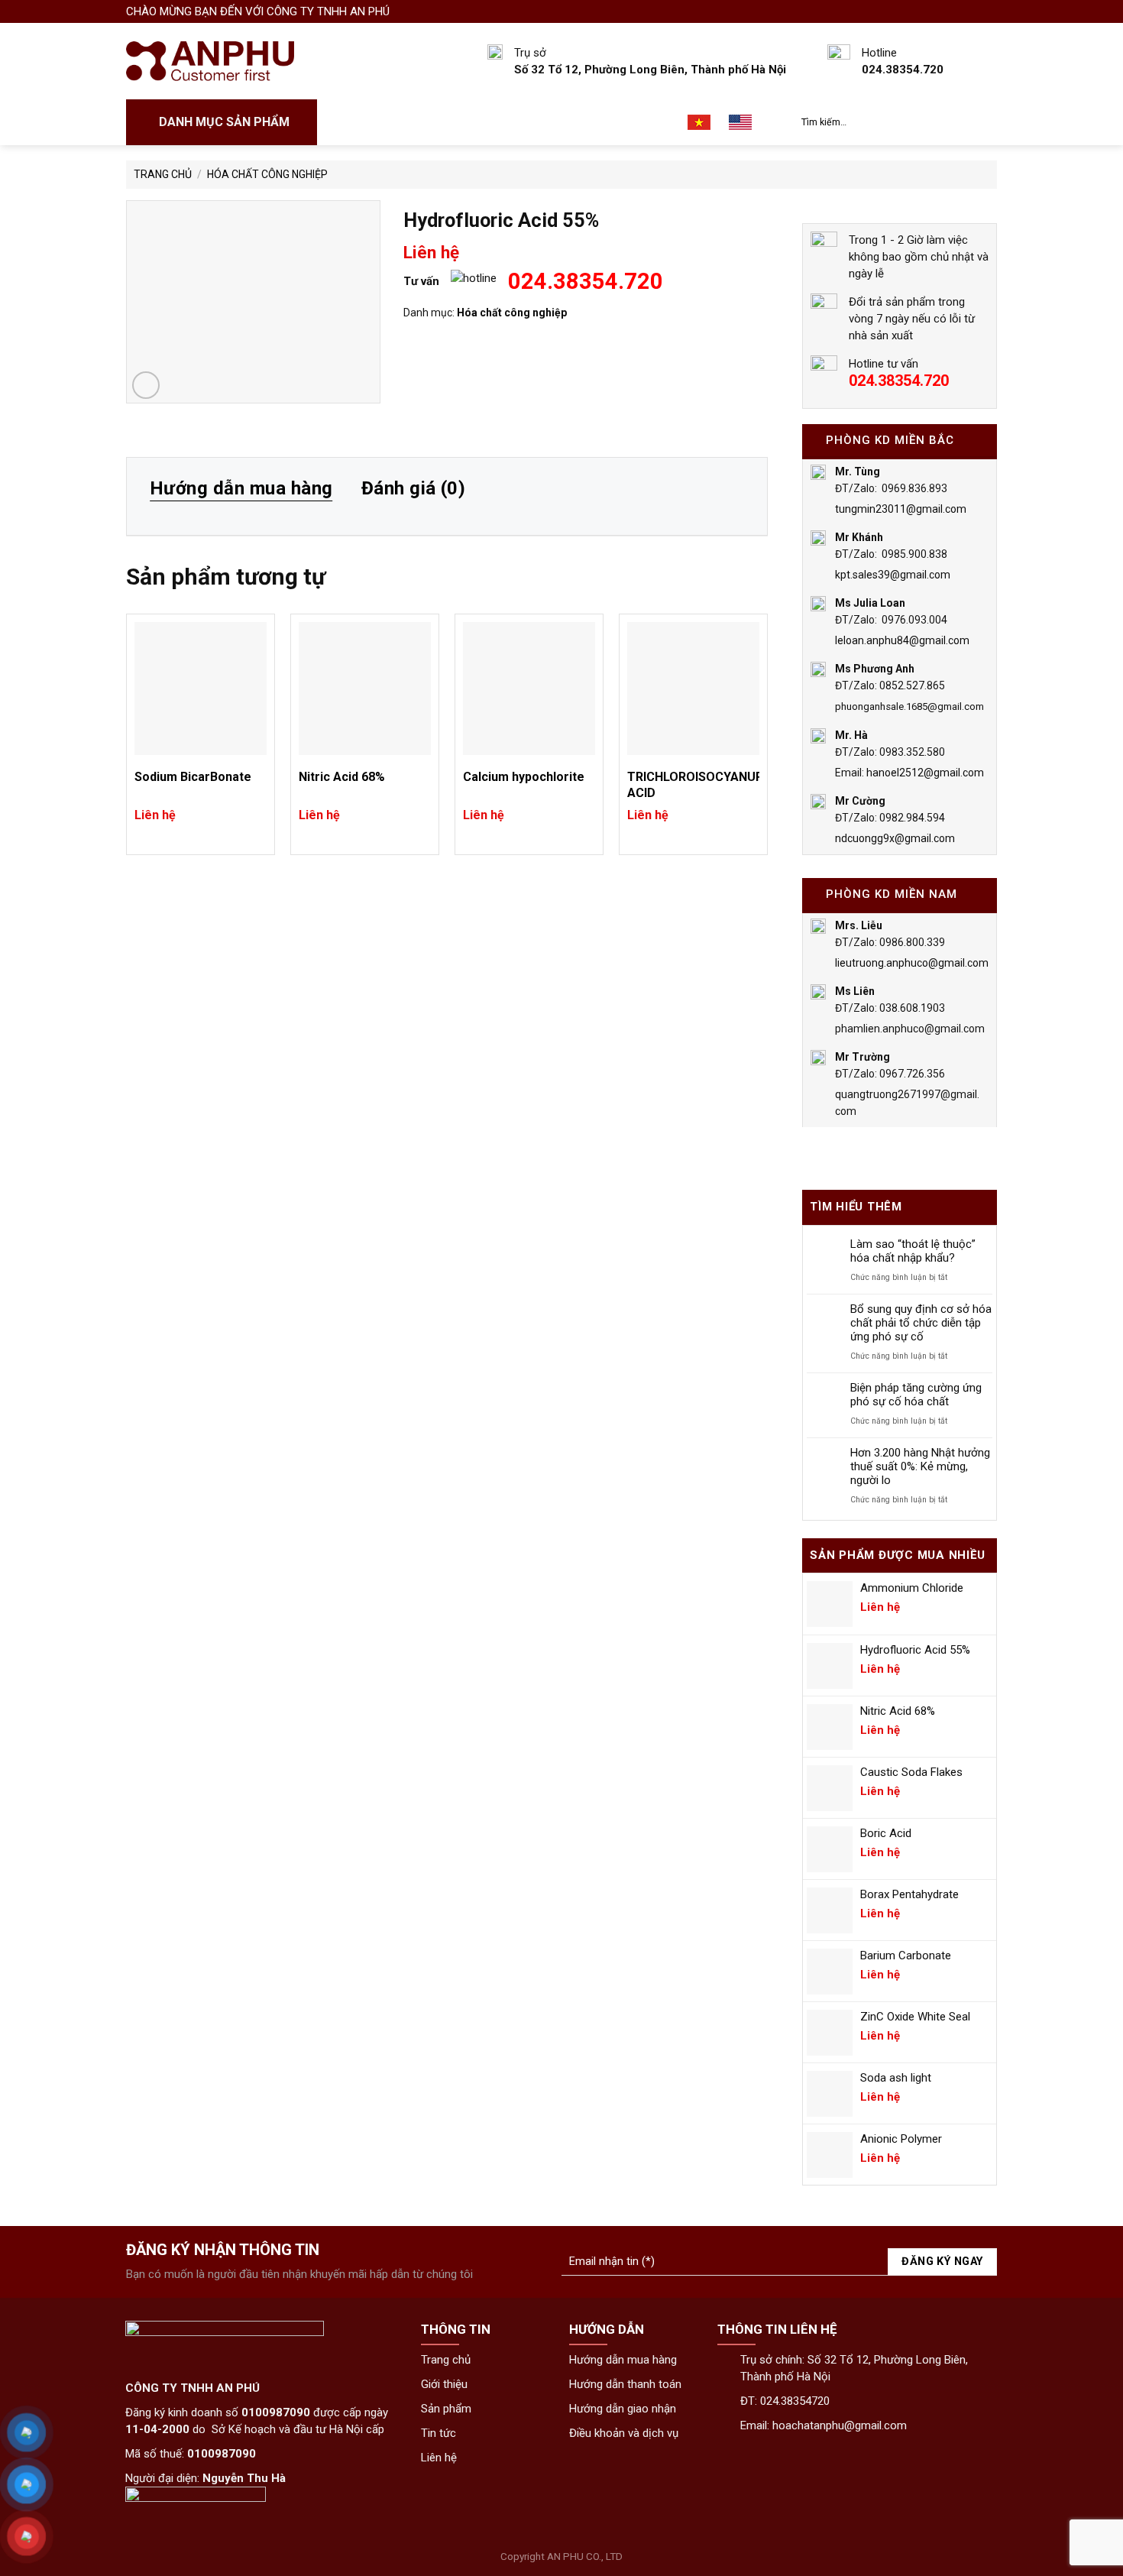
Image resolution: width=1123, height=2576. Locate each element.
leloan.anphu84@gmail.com (902, 640)
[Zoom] (146, 385)
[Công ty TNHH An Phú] (210, 62)
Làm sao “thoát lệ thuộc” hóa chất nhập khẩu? (913, 1251)
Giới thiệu (442, 122)
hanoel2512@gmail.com (925, 773)
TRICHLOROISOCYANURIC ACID (693, 785)
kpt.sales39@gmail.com (893, 575)
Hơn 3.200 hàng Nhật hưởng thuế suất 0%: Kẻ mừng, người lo (920, 1466)
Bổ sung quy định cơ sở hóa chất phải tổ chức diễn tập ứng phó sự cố (921, 1323)
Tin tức (588, 122)
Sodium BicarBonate (193, 777)
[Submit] (982, 122)
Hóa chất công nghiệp (267, 174)
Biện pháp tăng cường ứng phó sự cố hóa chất (916, 1395)
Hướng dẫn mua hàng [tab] (241, 488)
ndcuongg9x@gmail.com (895, 838)
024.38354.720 (586, 281)
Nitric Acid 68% (342, 777)
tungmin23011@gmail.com (901, 509)
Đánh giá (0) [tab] (414, 488)
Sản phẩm (518, 122)
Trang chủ (363, 122)
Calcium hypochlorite (524, 777)
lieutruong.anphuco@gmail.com (912, 963)
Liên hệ (649, 122)
